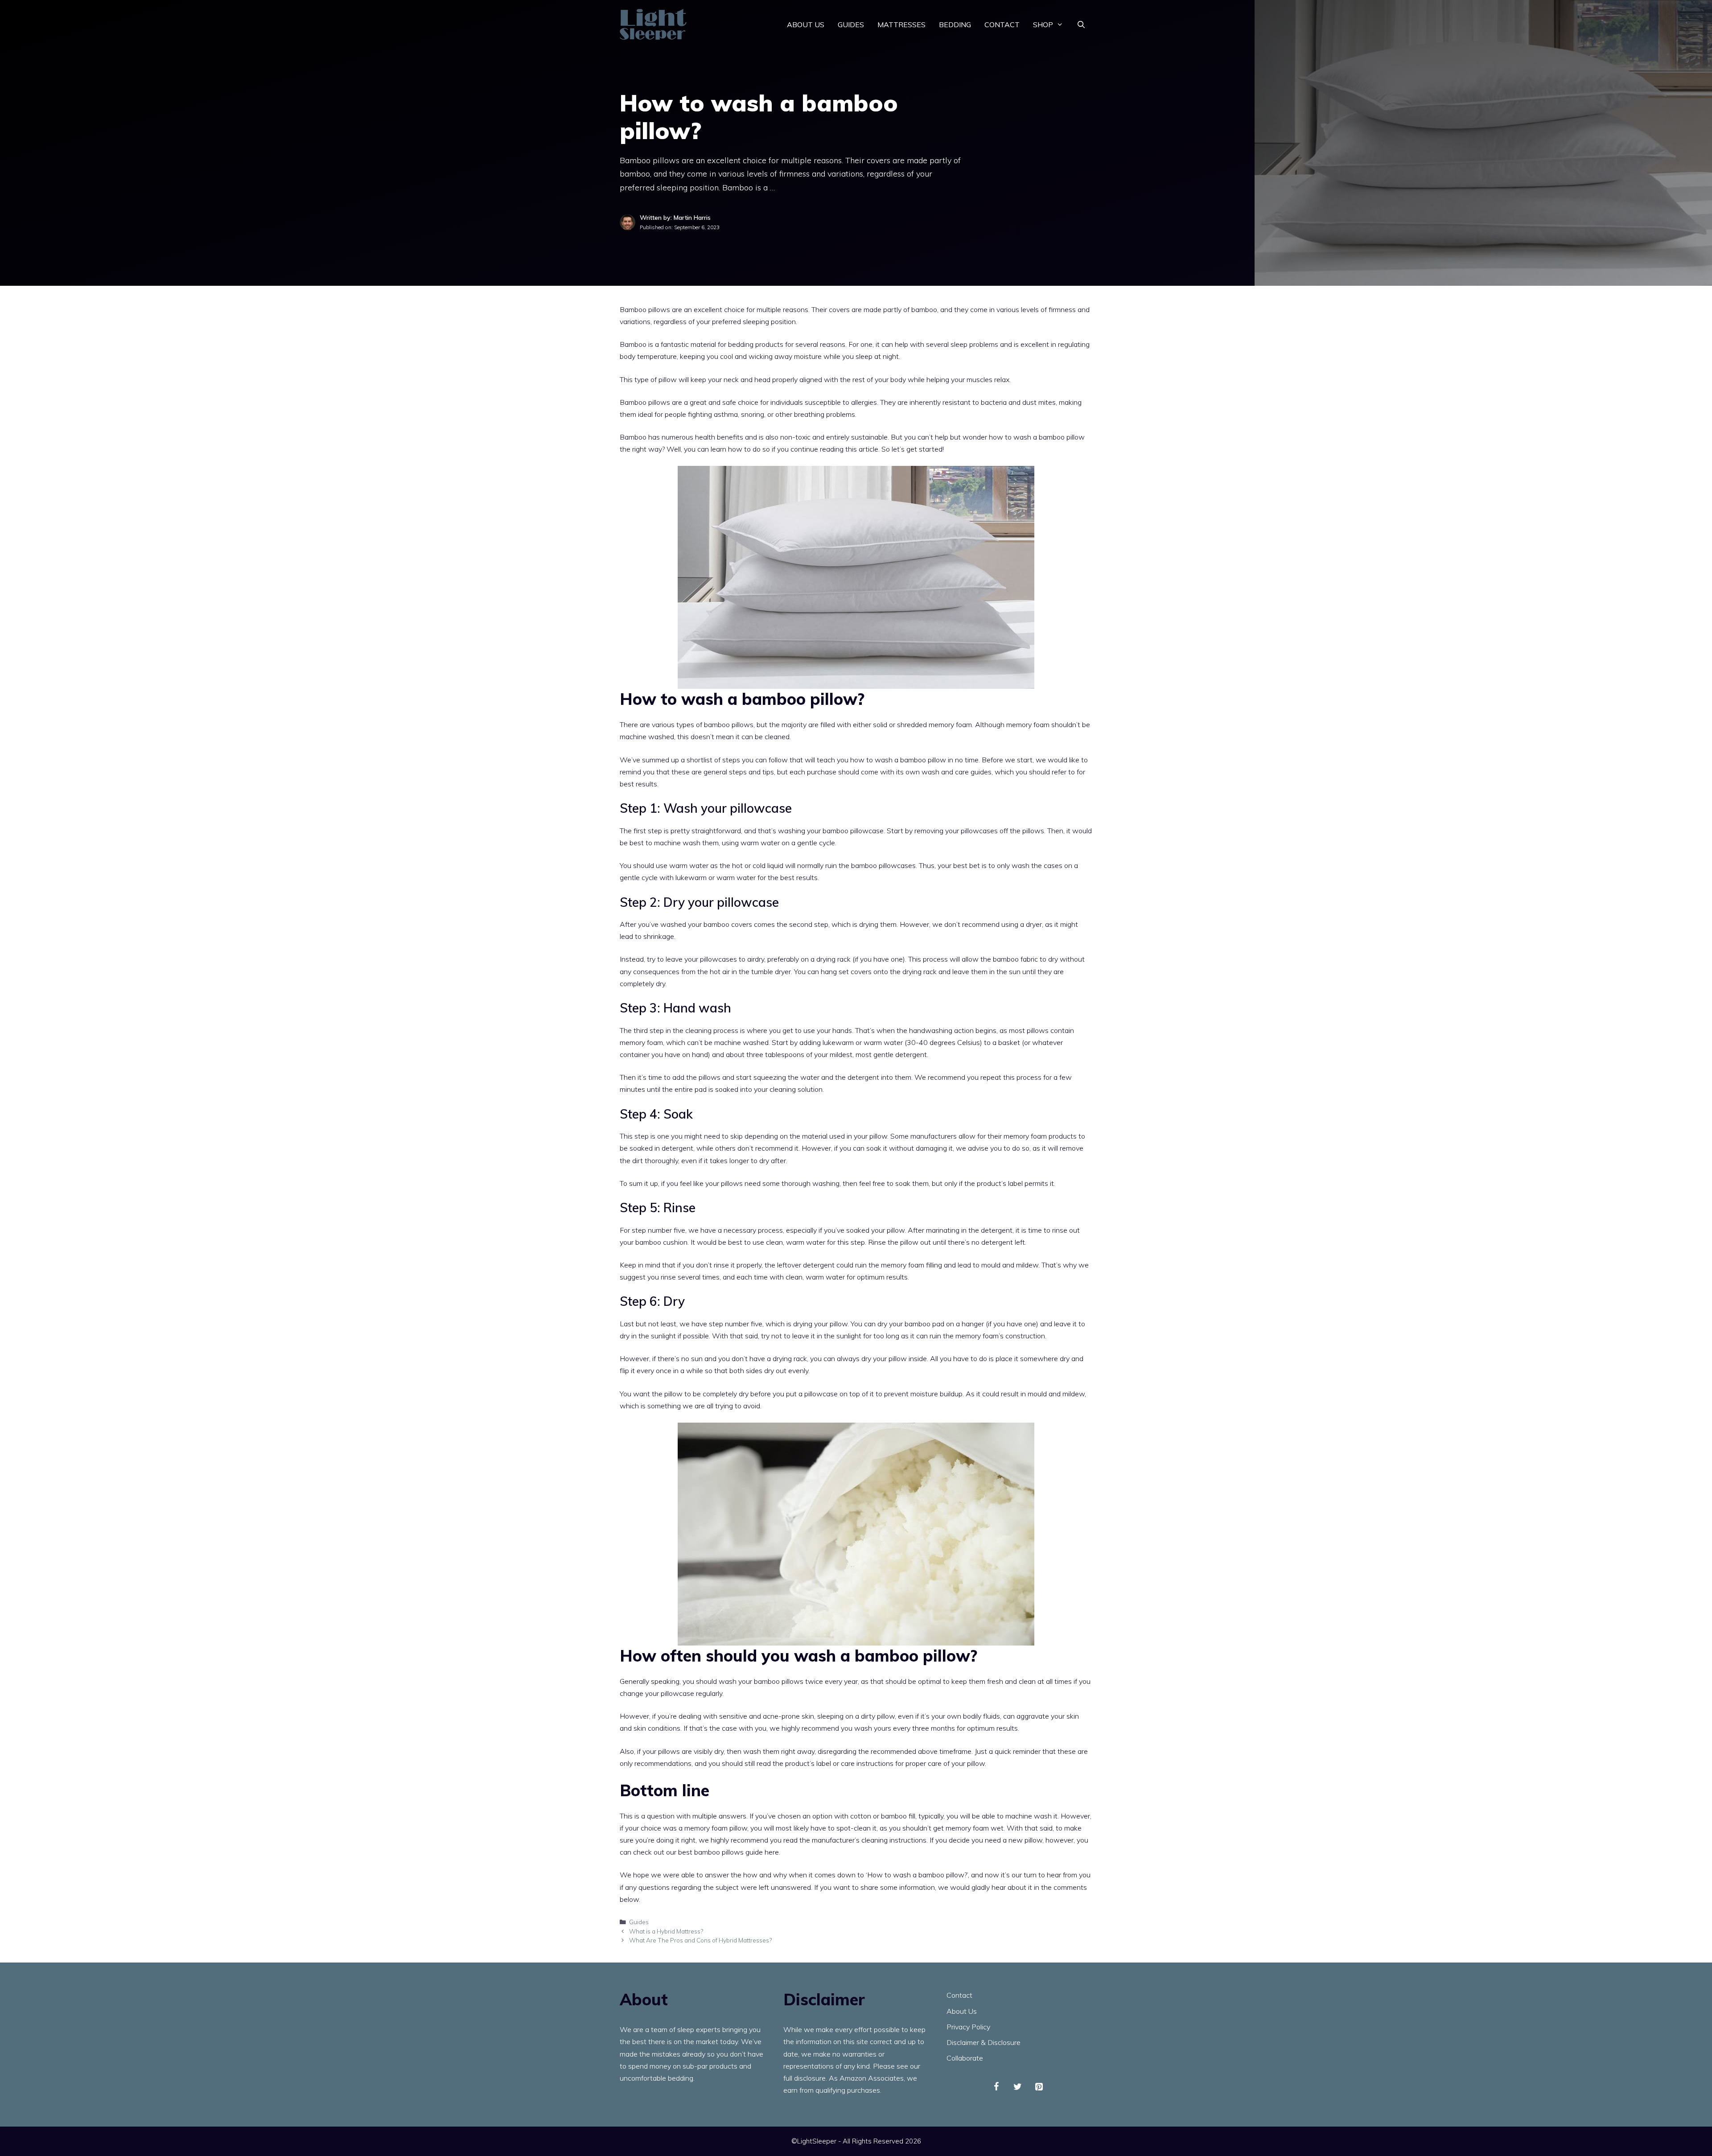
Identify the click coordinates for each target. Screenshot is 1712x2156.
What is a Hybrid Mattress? (666, 1931)
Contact (1002, 25)
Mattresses (901, 25)
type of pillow (656, 379)
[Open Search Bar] (1081, 25)
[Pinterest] (1039, 2087)
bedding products (756, 344)
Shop (1043, 25)
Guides (851, 25)
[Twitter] (1018, 2087)
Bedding (955, 25)
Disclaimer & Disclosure (984, 2042)
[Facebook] (996, 2087)
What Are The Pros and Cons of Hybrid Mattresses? (700, 1940)
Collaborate (965, 2058)
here (772, 1852)
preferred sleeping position (754, 321)
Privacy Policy (968, 2027)
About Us (806, 25)
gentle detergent (900, 1054)
